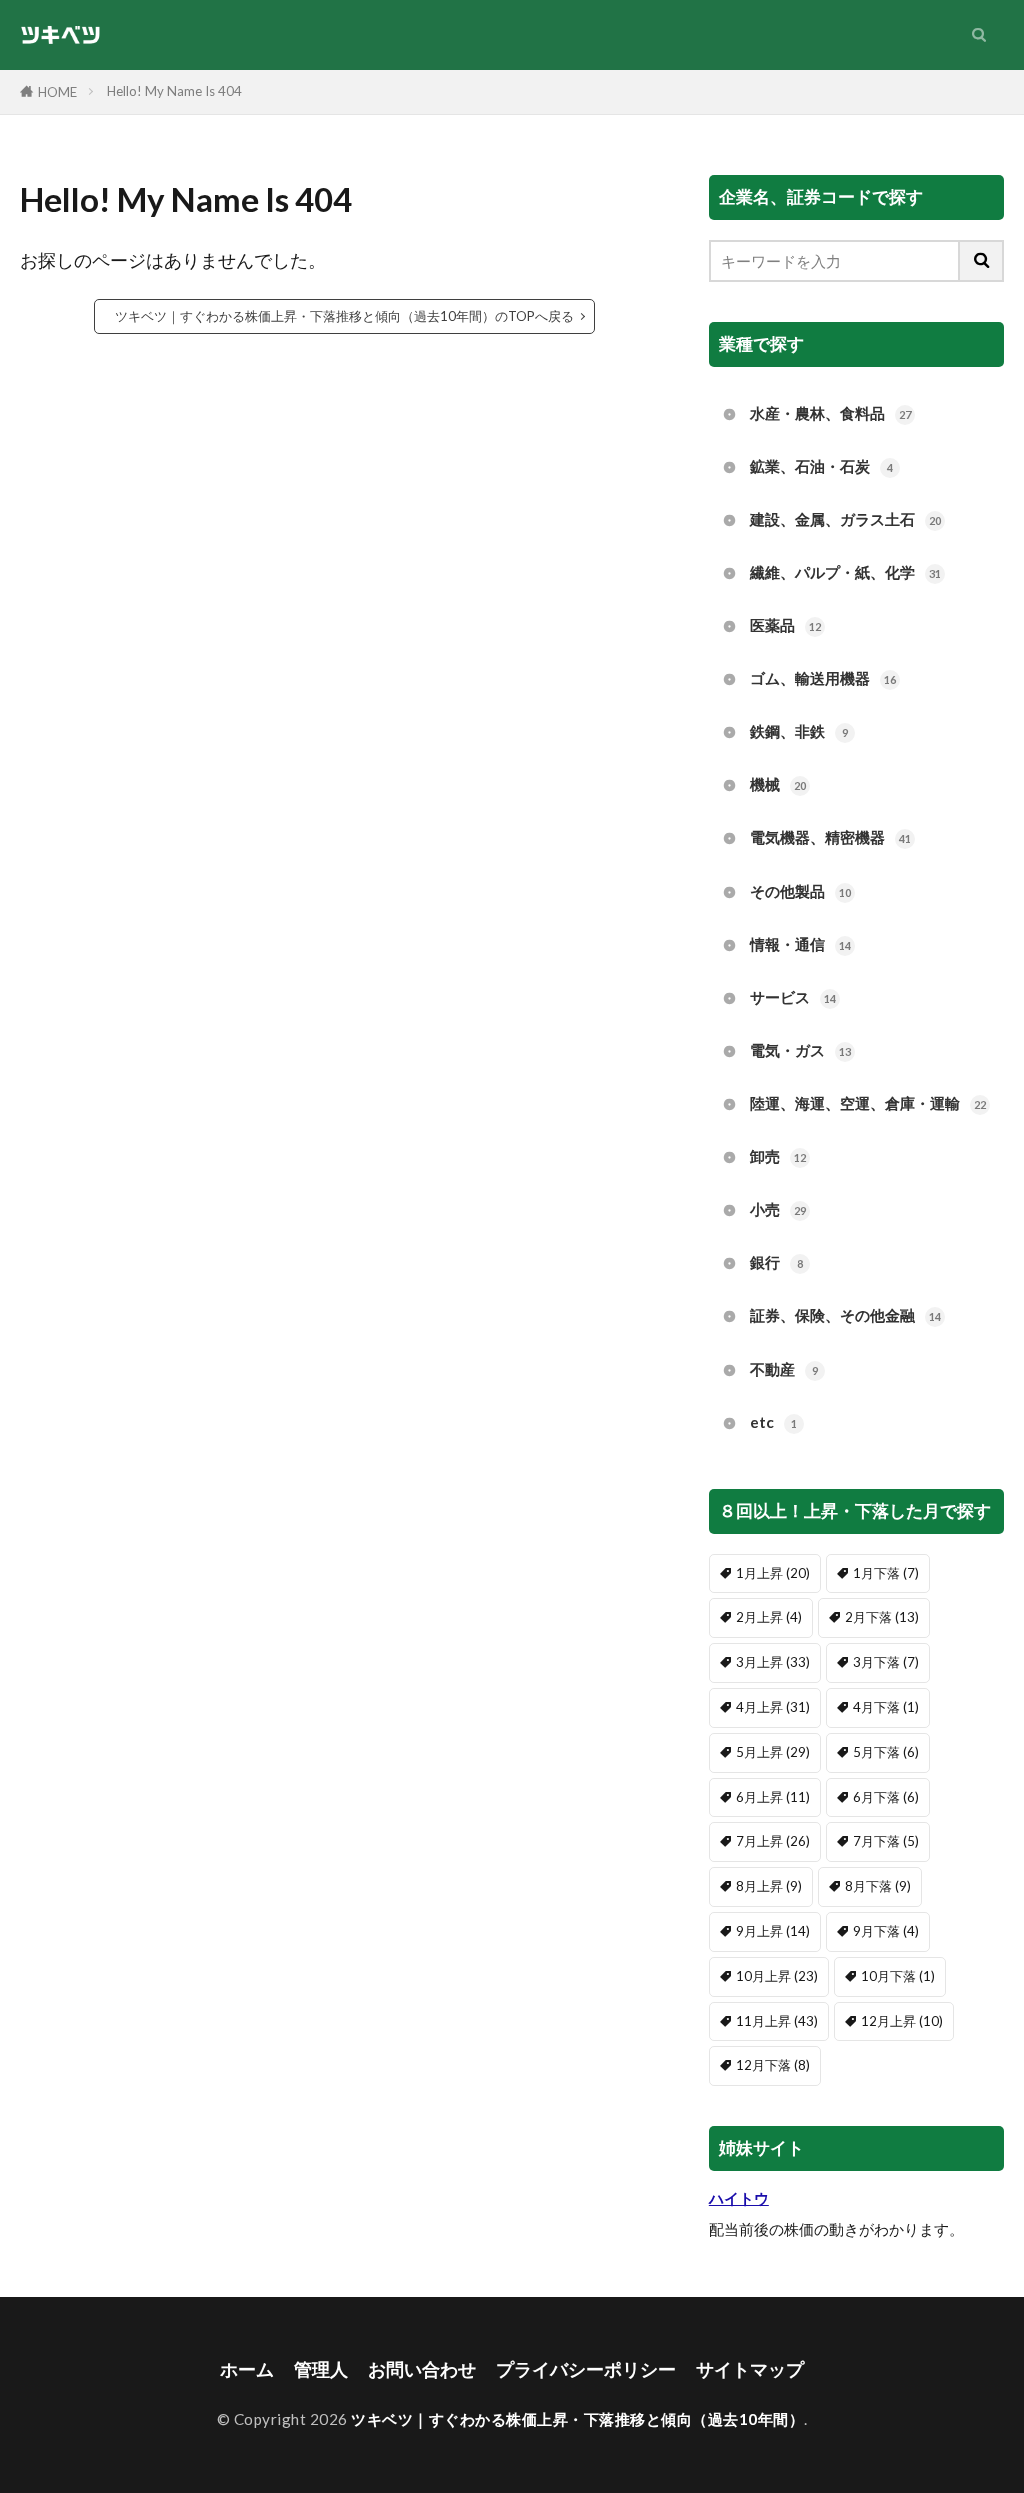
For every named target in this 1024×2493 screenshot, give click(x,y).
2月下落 (882, 1617)
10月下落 (898, 1976)
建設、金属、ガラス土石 (845, 519)
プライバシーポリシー (586, 2369)
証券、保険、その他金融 (845, 1315)
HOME (57, 92)
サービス (793, 997)
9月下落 (886, 1931)
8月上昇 (769, 1886)
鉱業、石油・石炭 (821, 466)
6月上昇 (773, 1797)
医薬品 (785, 625)
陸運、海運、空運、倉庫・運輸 (868, 1103)
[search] (982, 261)
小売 (778, 1209)
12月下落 (773, 2065)
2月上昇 (769, 1617)
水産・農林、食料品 (830, 413)
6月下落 (886, 1797)
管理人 (321, 2369)
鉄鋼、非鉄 (799, 731)
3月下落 (886, 1662)
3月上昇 (773, 1662)
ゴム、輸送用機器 (823, 678)
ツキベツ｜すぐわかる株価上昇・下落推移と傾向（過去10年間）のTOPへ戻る (344, 316)
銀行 (776, 1262)
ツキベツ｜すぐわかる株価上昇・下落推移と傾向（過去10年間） (577, 2419)
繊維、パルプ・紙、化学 (845, 572)
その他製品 (800, 891)
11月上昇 (777, 2021)
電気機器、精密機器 (830, 837)
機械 (778, 784)
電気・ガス (800, 1050)
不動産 (784, 1369)
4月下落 (886, 1707)
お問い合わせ (422, 2369)
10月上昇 (777, 1976)
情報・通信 (800, 944)
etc (773, 1422)
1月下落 (886, 1573)
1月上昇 (773, 1573)
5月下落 (886, 1752)
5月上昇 (773, 1752)
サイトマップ (750, 2369)
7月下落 (886, 1841)
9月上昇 (773, 1931)
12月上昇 (902, 2021)
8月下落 (878, 1886)
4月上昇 (773, 1707)
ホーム (247, 2369)
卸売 (778, 1156)
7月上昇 (773, 1841)
